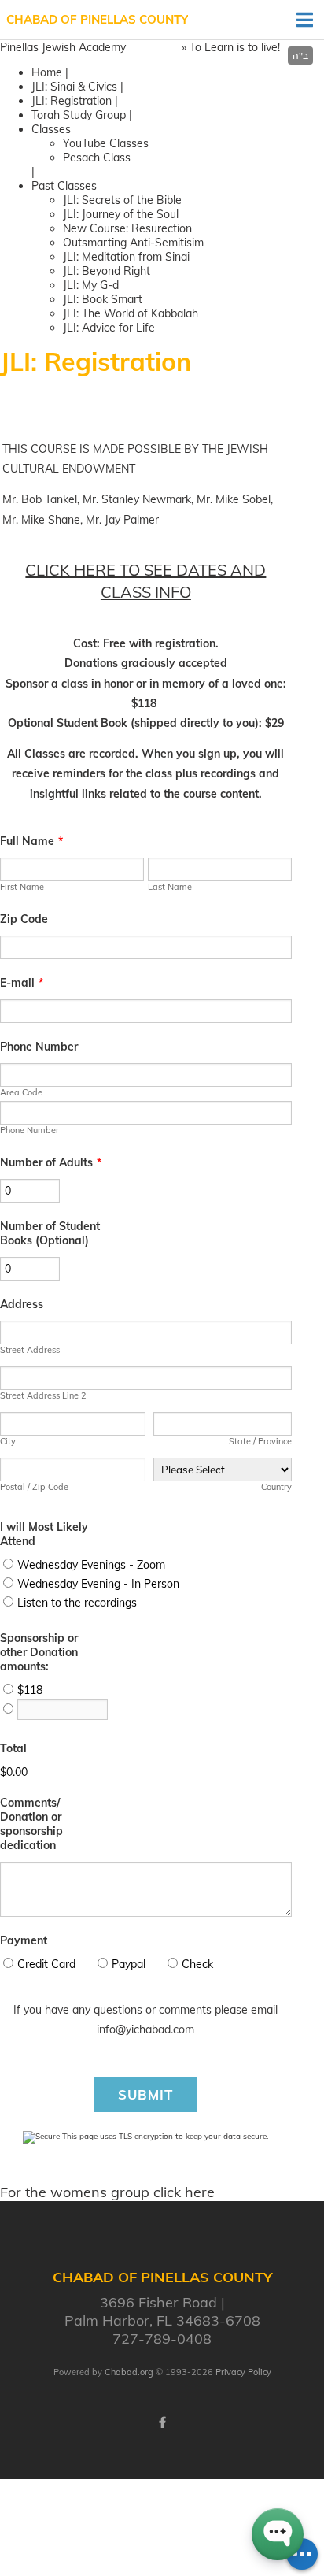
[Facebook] (162, 2422)
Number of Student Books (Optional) (50, 1233)
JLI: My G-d (91, 285)
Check (197, 1964)
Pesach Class (97, 158)
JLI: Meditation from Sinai (126, 257)
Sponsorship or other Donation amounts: (39, 1652)
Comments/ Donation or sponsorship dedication (31, 1824)
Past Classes (64, 186)
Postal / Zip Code (34, 1487)
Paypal (129, 1964)
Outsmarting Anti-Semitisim (133, 243)
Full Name (31, 841)
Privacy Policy (243, 2372)
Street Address (30, 1350)
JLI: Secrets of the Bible (122, 200)
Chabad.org (129, 2372)
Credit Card (46, 1964)
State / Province (260, 1441)
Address (22, 1304)
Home (47, 72)
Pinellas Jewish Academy (63, 47)
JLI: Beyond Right (107, 271)
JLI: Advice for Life (109, 328)
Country (276, 1487)
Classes (51, 129)
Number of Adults (51, 1162)
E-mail (22, 983)
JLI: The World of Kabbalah (131, 313)
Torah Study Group (79, 115)
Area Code (21, 1092)
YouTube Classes (106, 143)
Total (13, 1748)
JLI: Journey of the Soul (121, 214)
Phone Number (39, 1047)
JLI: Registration (72, 101)
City (8, 1441)
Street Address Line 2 (43, 1395)
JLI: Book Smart (103, 299)
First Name (22, 887)
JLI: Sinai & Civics (74, 87)
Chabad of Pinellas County (97, 19)
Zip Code (24, 919)
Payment (24, 1940)
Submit (145, 2094)
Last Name (170, 887)
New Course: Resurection (127, 228)
